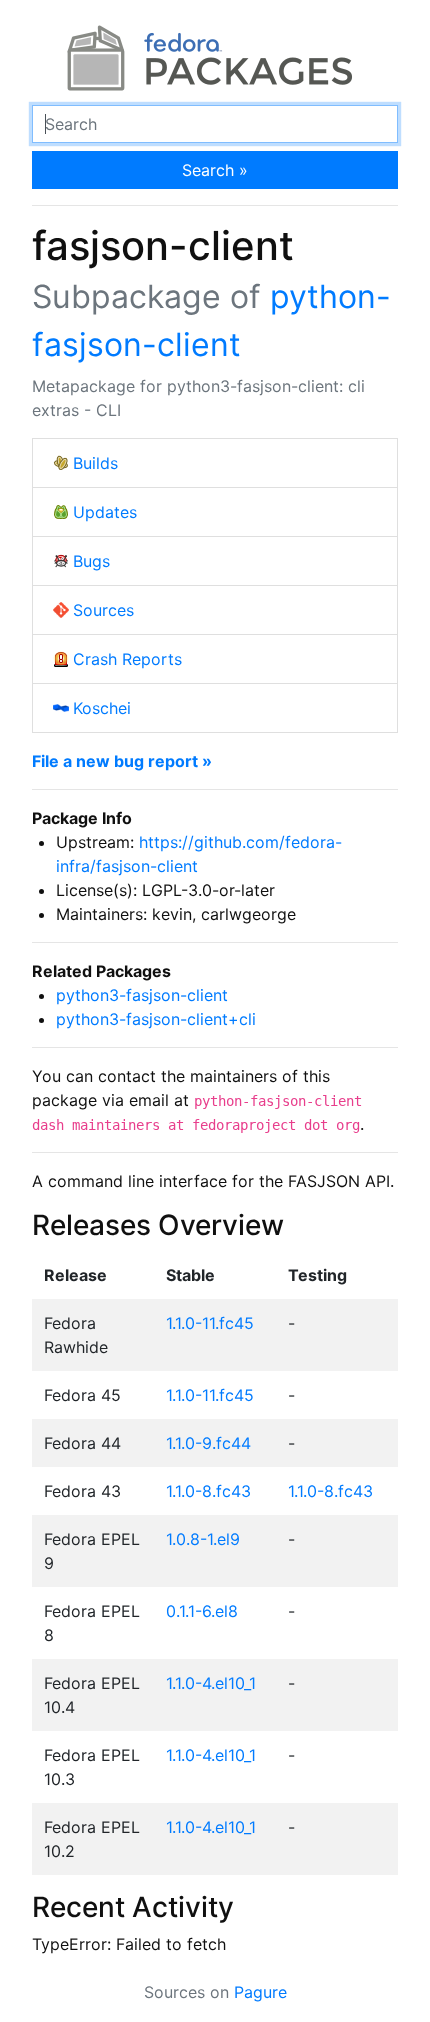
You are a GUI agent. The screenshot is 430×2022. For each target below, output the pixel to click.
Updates (105, 512)
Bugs (91, 561)
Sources (103, 610)
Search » (215, 170)
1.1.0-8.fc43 (208, 1491)
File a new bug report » (122, 761)
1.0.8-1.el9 (203, 1539)
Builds (95, 463)
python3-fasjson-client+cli (156, 1019)
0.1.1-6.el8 (202, 1611)
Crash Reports (127, 659)
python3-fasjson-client (142, 995)
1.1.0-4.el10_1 (211, 1683)
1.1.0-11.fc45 (210, 1323)
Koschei (102, 708)
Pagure (260, 1992)
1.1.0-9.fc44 (208, 1443)
